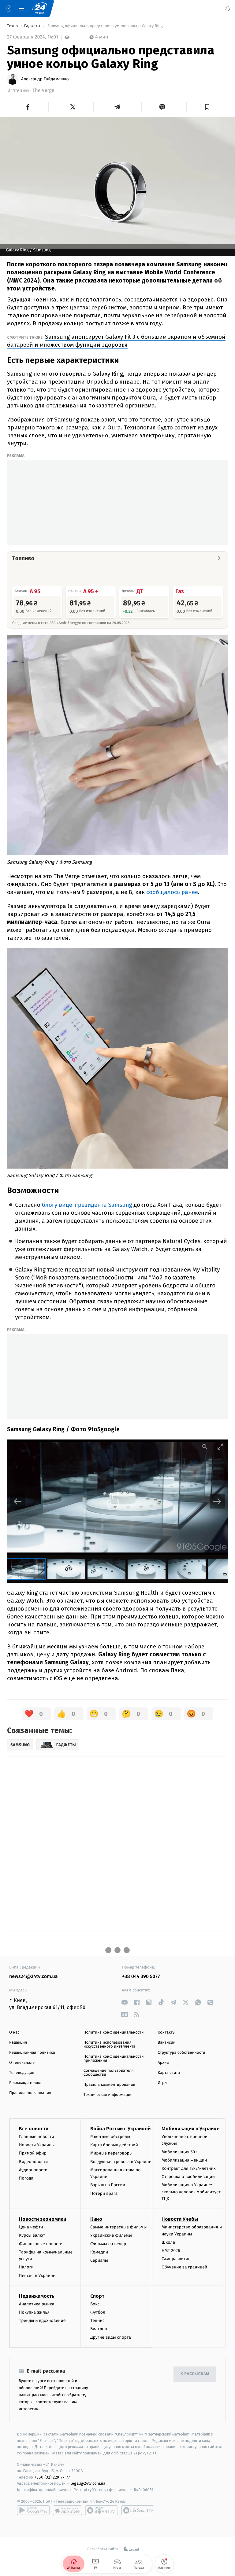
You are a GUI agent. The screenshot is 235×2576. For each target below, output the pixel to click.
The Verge (43, 91)
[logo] (40, 9)
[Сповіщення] (228, 9)
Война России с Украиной (120, 2129)
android (33, 2510)
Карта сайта (169, 2073)
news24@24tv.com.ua (34, 1977)
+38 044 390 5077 (141, 1977)
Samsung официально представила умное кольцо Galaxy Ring (105, 26)
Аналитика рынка (37, 2304)
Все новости (34, 2129)
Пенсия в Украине (37, 2276)
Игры (162, 2083)
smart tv (102, 2510)
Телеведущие (22, 2073)
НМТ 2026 (171, 2251)
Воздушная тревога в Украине (121, 2161)
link (124, 2002)
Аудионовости (33, 2170)
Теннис (97, 2321)
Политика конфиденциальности (114, 2032)
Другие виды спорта (111, 2337)
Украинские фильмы (111, 2235)
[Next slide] (217, 1501)
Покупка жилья (34, 2312)
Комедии (99, 2252)
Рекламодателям (25, 2083)
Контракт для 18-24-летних (189, 2168)
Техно (13, 26)
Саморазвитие (176, 2259)
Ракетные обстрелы (110, 2137)
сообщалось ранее (172, 892)
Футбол (98, 2312)
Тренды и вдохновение (42, 2321)
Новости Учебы (180, 2219)
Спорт (97, 2296)
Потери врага (104, 2193)
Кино (96, 2219)
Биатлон (99, 2329)
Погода (26, 2178)
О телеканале (22, 2063)
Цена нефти (31, 2227)
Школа (168, 2242)
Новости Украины (37, 2145)
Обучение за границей (184, 2267)
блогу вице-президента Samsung (87, 1205)
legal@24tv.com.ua (88, 2483)
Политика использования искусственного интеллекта (110, 2045)
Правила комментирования (109, 2085)
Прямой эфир (33, 2153)
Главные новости (37, 2137)
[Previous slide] (18, 1501)
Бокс (95, 2304)
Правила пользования (30, 2093)
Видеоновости (34, 2161)
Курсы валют (32, 2235)
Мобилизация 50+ (179, 2152)
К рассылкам (195, 2374)
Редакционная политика (32, 2053)
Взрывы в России (108, 2185)
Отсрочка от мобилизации (188, 2177)
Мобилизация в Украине (191, 2129)
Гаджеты (33, 26)
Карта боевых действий (114, 2145)
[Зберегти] (207, 107)
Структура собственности (181, 2053)
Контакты (166, 2032)
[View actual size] (205, 1447)
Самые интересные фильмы (118, 2227)
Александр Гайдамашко (45, 79)
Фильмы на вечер (108, 2244)
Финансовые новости (41, 2244)
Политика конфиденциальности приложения (114, 2059)
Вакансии (166, 2043)
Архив (163, 2063)
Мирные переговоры (111, 2153)
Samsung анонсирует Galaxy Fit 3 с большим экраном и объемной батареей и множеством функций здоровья (116, 341)
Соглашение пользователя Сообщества (109, 2073)
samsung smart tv (138, 2510)
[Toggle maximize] (220, 1447)
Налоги (26, 2267)
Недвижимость (37, 2296)
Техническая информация (108, 2095)
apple (67, 2510)
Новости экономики (43, 2219)
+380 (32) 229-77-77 (52, 2477)
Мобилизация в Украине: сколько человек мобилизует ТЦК (191, 2192)
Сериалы (99, 2260)
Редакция (18, 2043)
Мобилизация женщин (184, 2160)
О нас (14, 2032)
